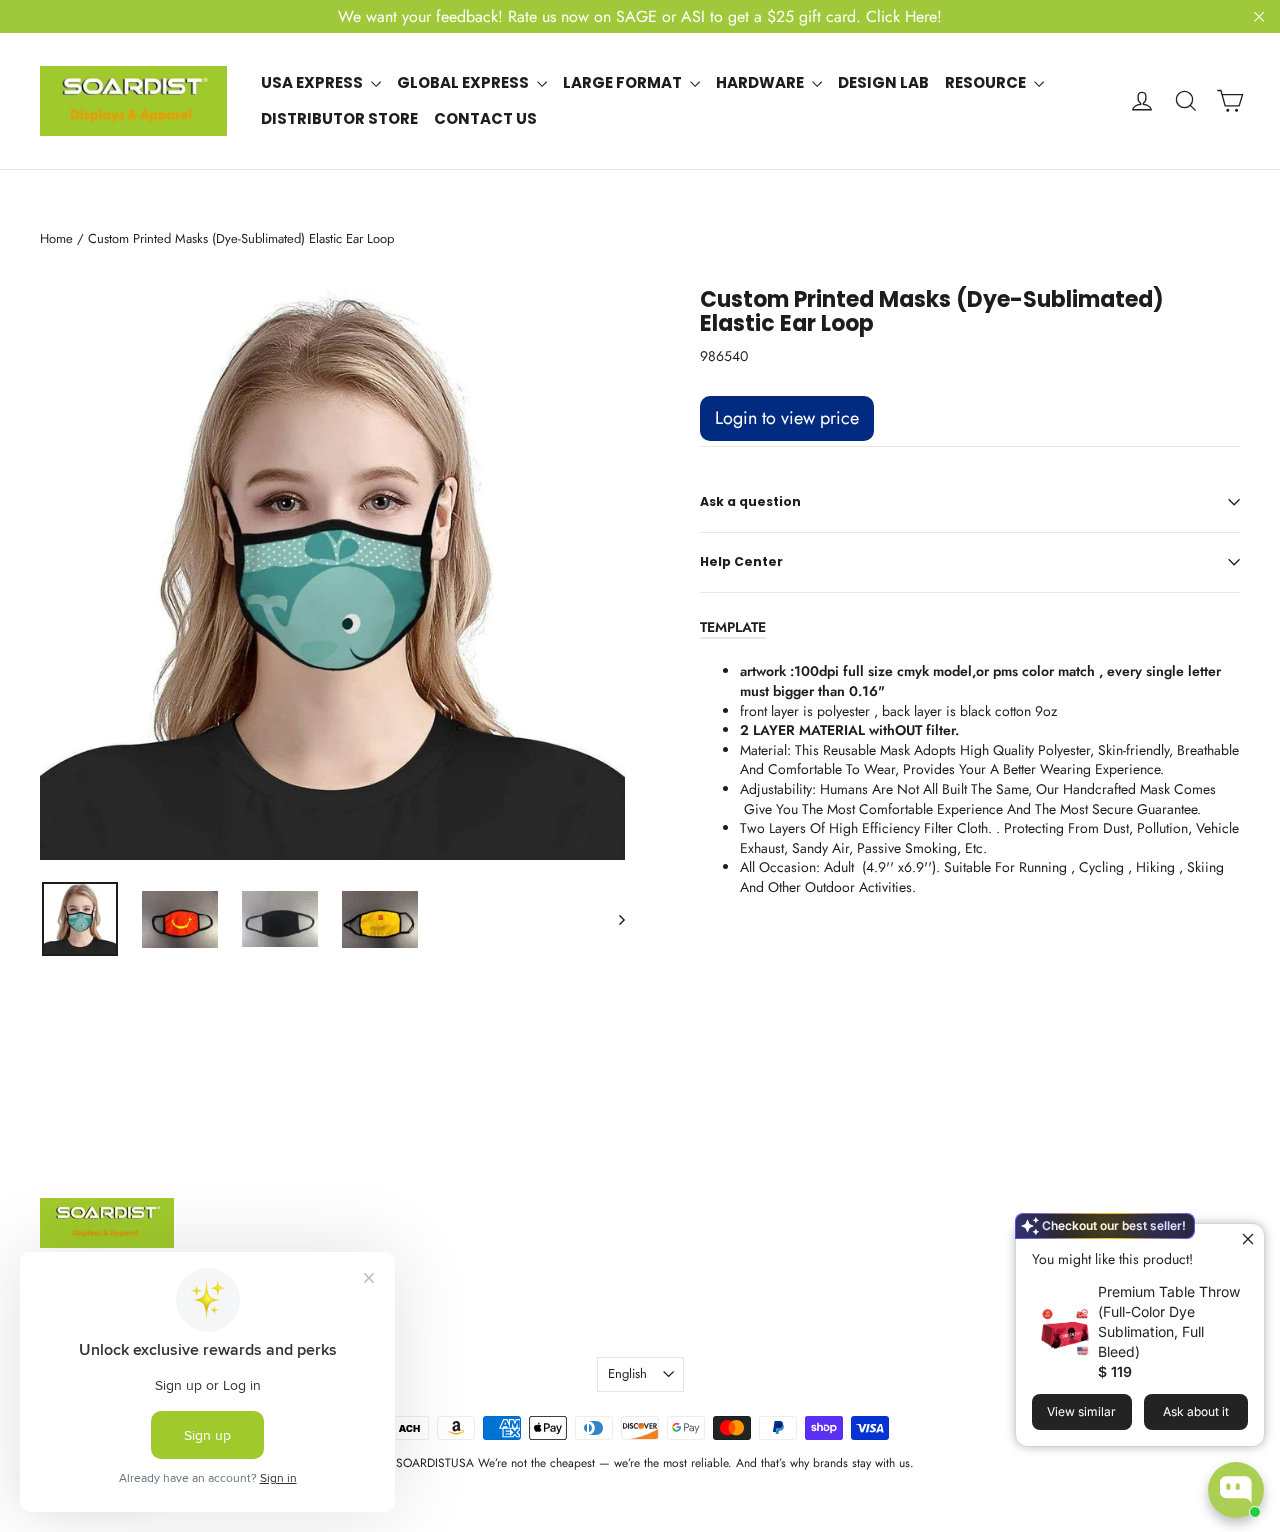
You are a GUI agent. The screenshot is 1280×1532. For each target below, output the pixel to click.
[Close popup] (1246, 1241)
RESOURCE (987, 82)
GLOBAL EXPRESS (464, 82)
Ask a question (750, 501)
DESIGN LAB (883, 82)
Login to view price (787, 418)
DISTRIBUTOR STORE (339, 118)
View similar (1081, 1411)
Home (56, 238)
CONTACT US (485, 118)
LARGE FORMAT (624, 82)
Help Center (741, 561)
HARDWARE (761, 82)
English (627, 1373)
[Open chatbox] (1236, 1490)
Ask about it (1196, 1411)
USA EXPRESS (313, 82)
